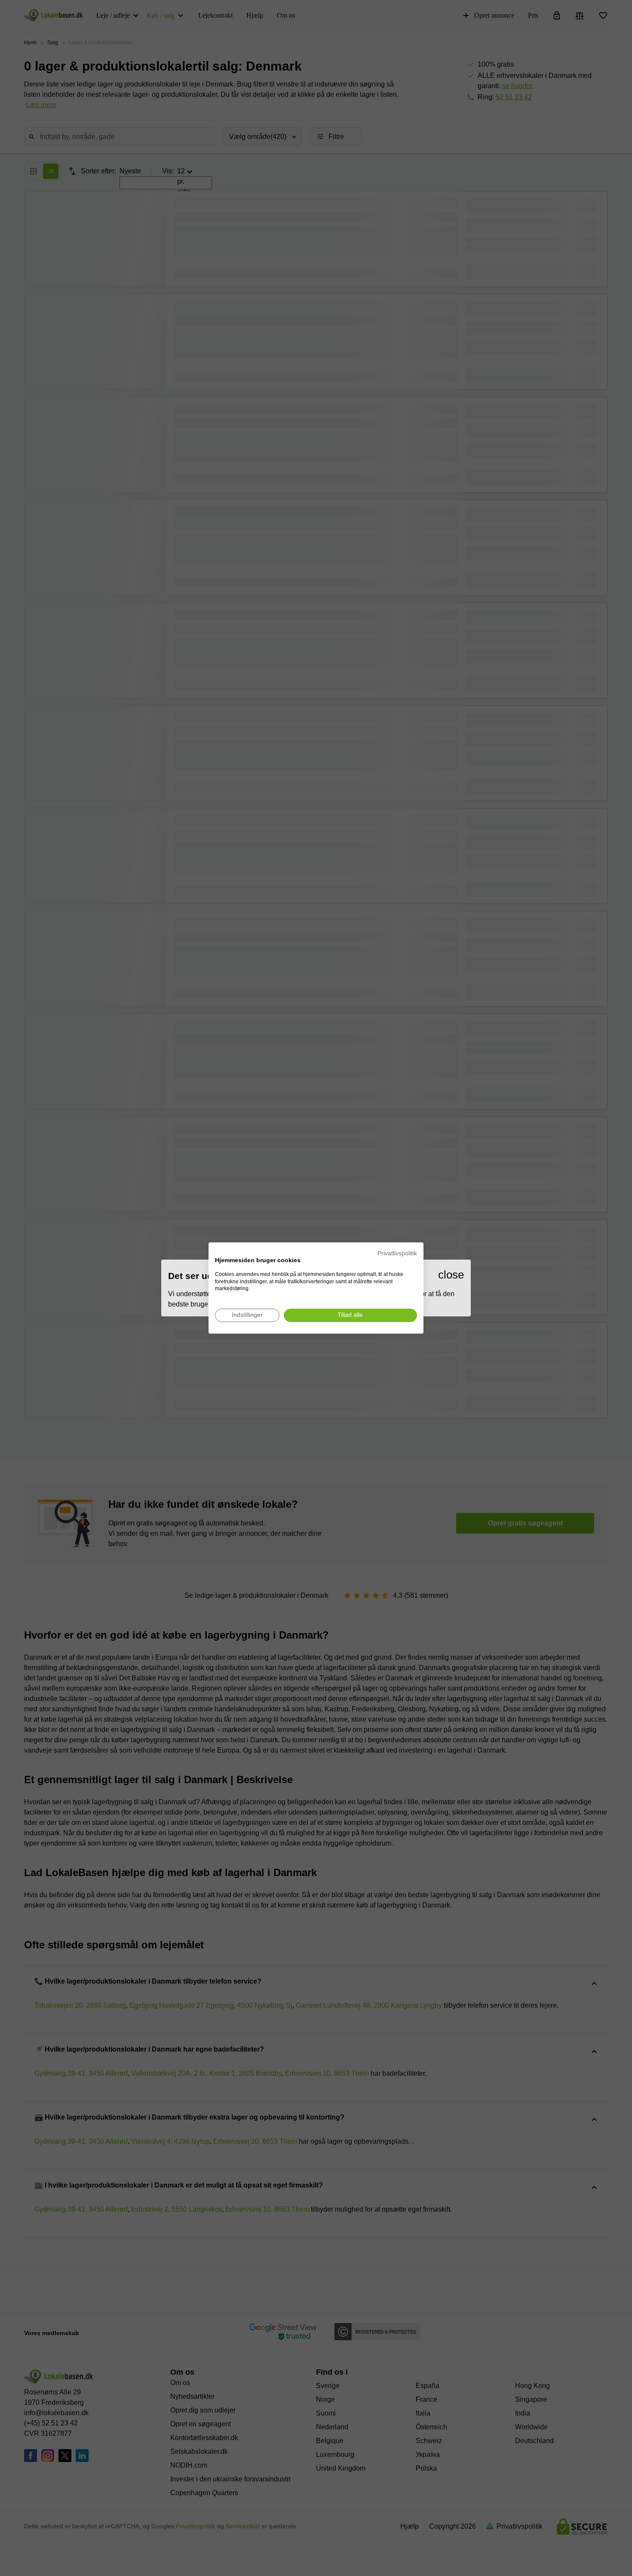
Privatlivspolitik (397, 1253)
